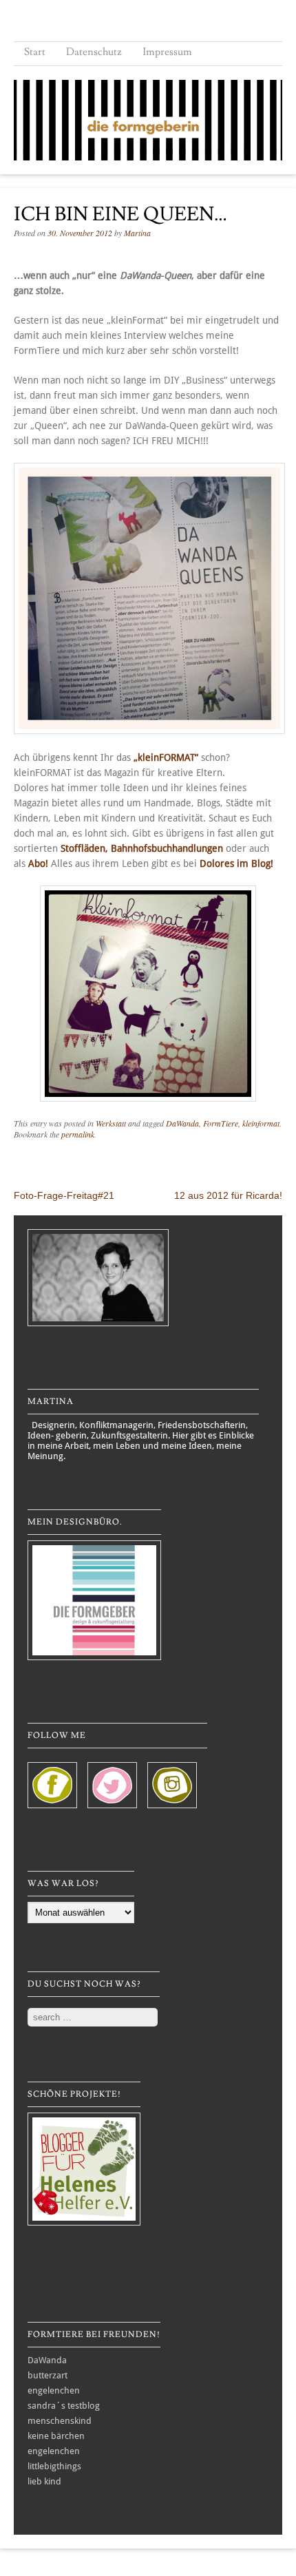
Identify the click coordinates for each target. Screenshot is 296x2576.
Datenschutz (94, 52)
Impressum (167, 52)
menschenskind (60, 2421)
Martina (137, 233)
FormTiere (221, 1123)
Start (35, 52)
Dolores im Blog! (236, 863)
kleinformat (261, 1123)
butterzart (47, 2375)
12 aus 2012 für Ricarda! (228, 1195)
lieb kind (44, 2481)
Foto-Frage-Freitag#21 (64, 1195)
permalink (78, 1134)
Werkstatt (111, 1123)
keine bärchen (56, 2436)
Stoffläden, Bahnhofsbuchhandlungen (142, 848)
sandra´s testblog (64, 2406)
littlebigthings (54, 2466)
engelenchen (54, 2390)
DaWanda (182, 1123)
